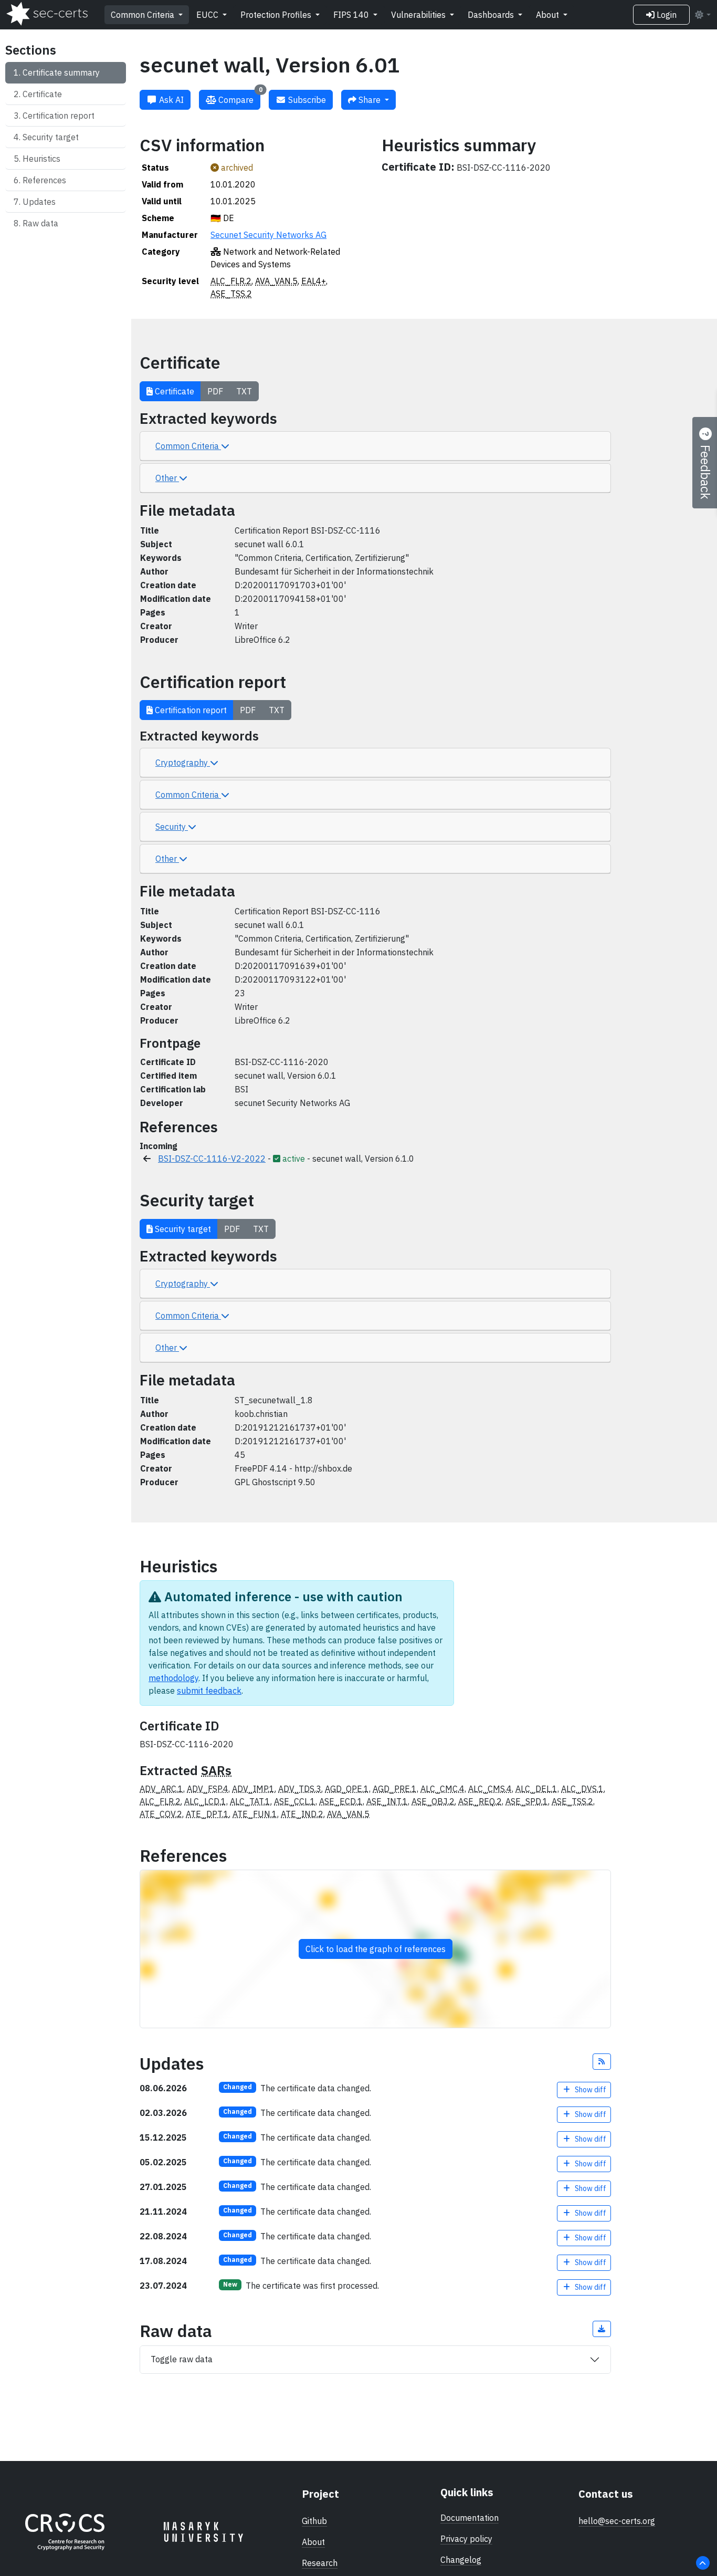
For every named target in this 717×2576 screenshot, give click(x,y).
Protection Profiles (277, 15)
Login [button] (666, 15)
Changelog (461, 2560)
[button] (602, 2062)
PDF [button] (215, 391)
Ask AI (170, 100)
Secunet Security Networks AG (268, 235)
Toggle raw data (182, 2359)
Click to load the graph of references (376, 1949)
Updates (39, 202)
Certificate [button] (173, 391)
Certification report (59, 116)
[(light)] (702, 15)
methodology (173, 1678)
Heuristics (41, 159)
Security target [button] (182, 1229)
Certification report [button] (190, 710)
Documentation (470, 2518)
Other (167, 478)
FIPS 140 (352, 15)
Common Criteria (144, 15)
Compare (239, 97)
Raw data (40, 223)
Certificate (42, 94)
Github (314, 2521)
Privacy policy (466, 2539)
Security (172, 827)
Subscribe (306, 100)
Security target (51, 137)
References (44, 180)
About (549, 15)
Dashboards (492, 15)
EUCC (208, 15)
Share (370, 100)
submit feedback (209, 1691)
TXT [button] (244, 391)
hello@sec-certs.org (617, 2521)
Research (320, 2563)
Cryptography (183, 763)
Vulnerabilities (419, 15)
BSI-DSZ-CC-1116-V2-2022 (212, 1159)
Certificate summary (61, 72)
